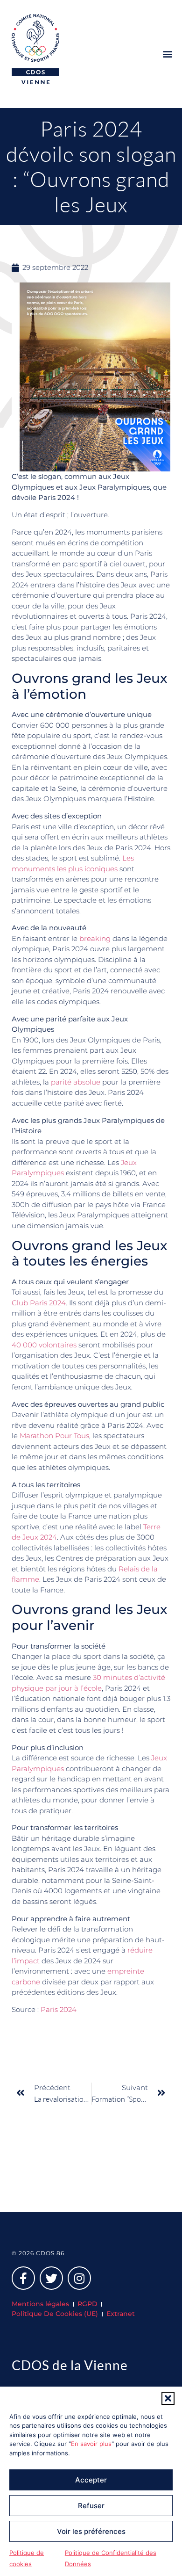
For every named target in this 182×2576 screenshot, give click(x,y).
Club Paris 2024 (39, 1303)
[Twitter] (51, 2278)
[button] (168, 2398)
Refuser (91, 2506)
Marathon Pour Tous (54, 1436)
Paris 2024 (59, 2009)
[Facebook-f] (23, 2278)
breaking (95, 938)
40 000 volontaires (44, 1345)
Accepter (91, 2480)
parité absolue (76, 1082)
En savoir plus (91, 2444)
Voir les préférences (91, 2531)
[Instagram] (79, 2278)
